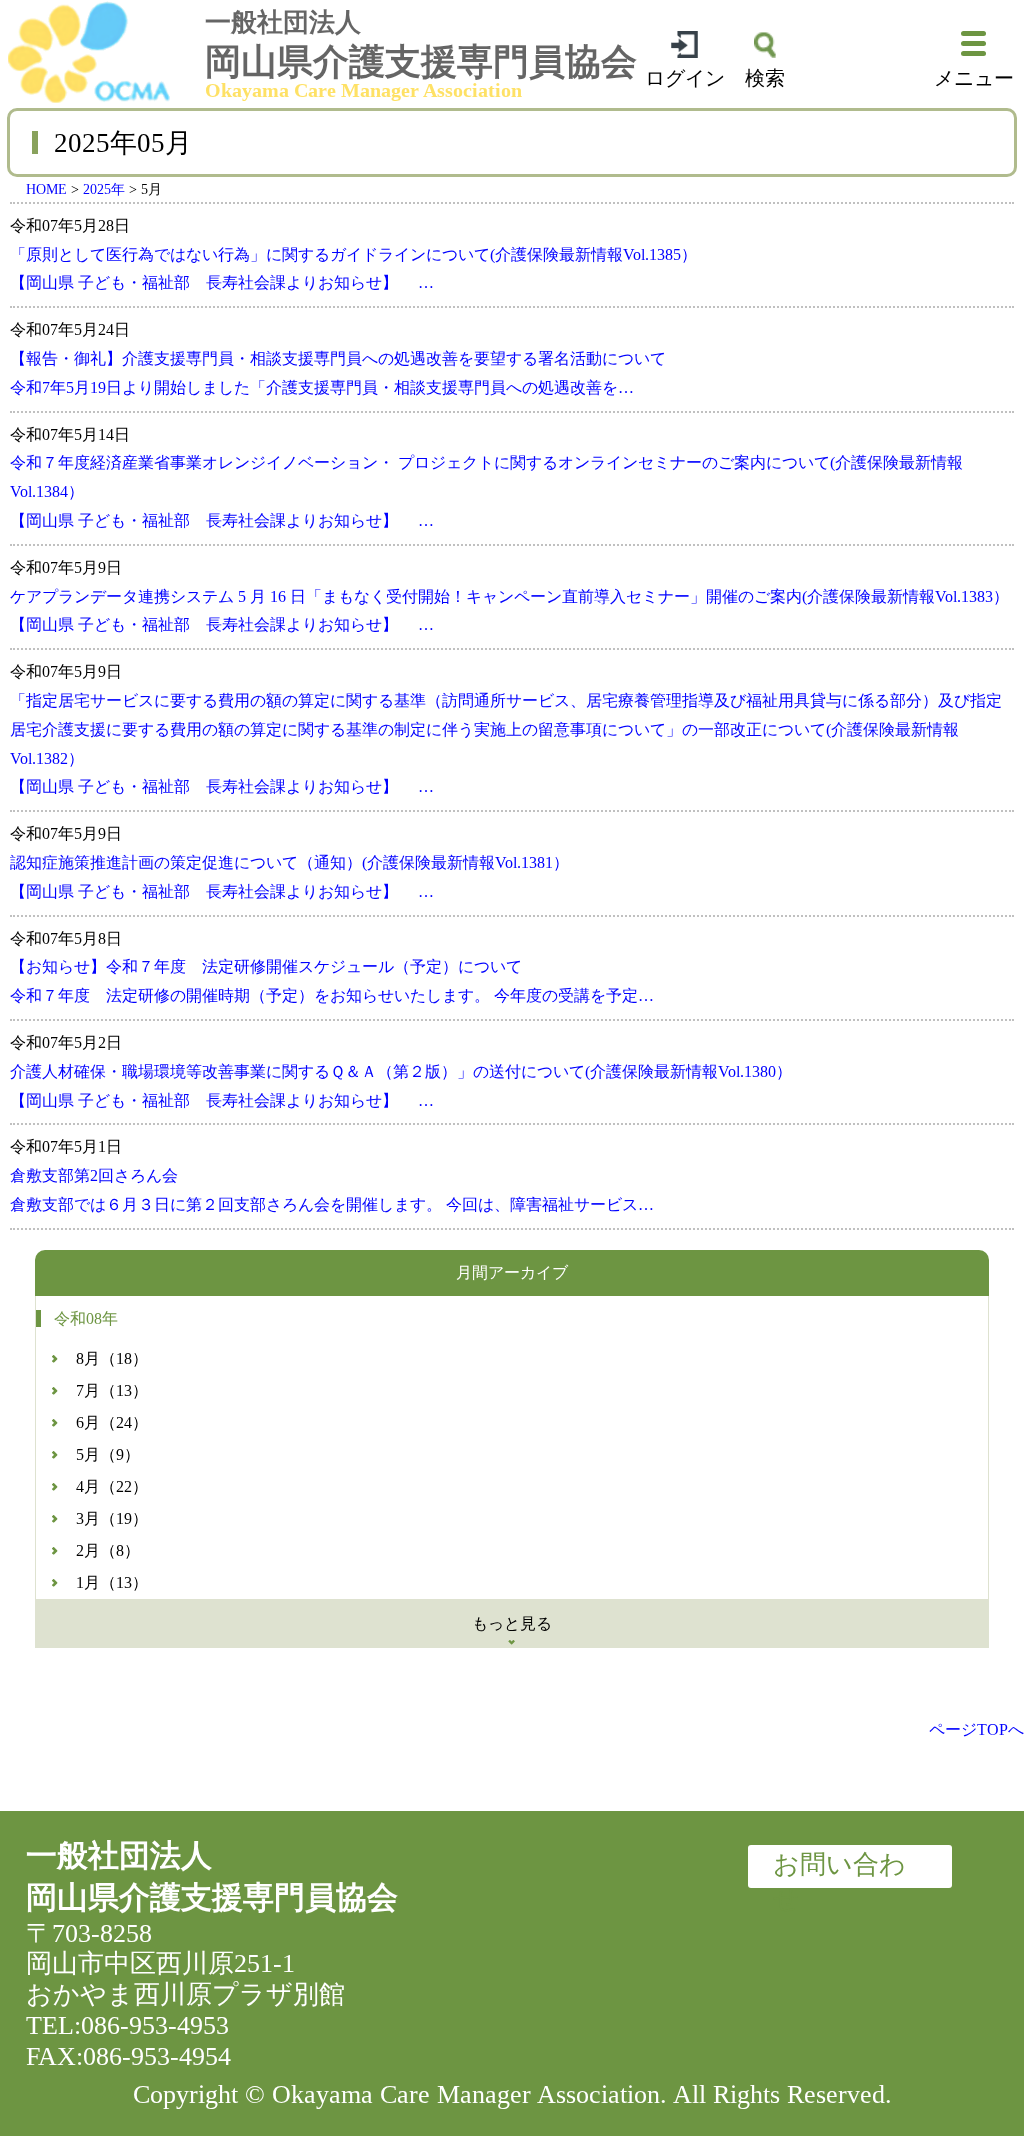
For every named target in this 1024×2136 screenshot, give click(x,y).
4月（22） (112, 1486)
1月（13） (112, 1582)
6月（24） (112, 1422)
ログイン (685, 78)
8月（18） (112, 1358)
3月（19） (112, 1518)
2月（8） (108, 1550)
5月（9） (108, 1454)
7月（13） (112, 1390)
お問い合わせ (839, 1869)
